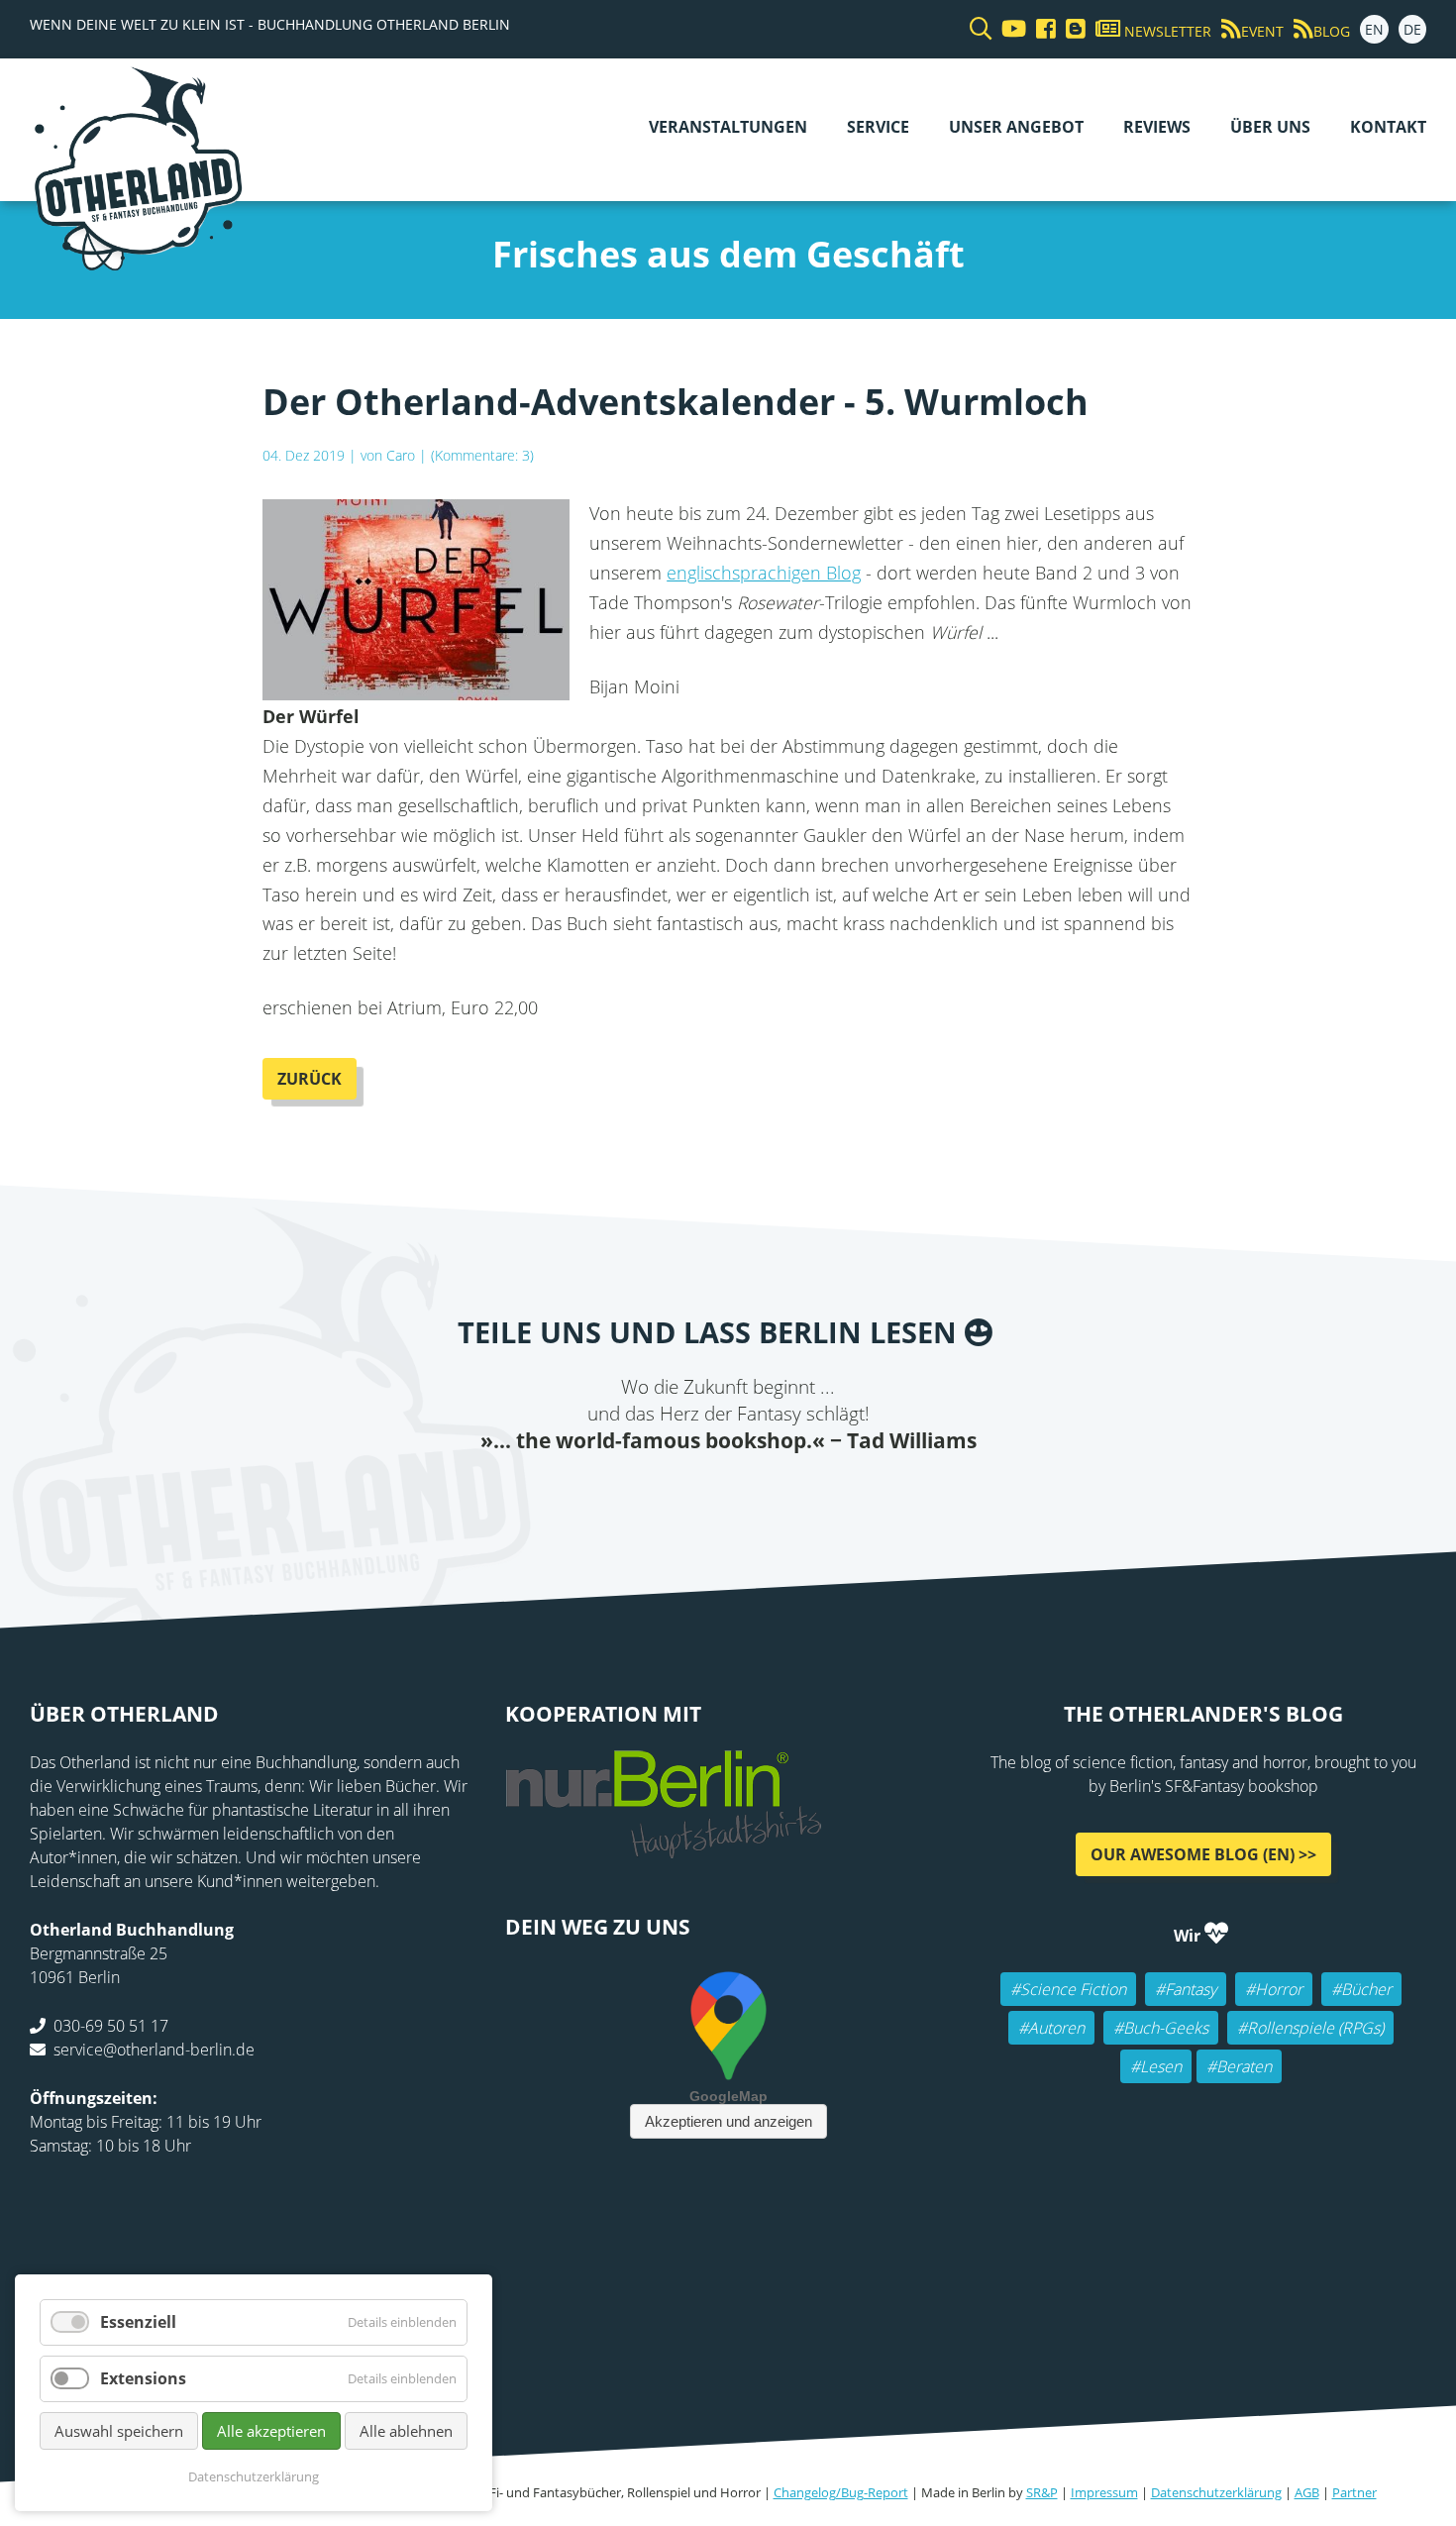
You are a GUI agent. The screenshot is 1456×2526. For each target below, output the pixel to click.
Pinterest (847, 1495)
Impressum (1104, 2492)
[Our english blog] (1071, 29)
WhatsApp (768, 1495)
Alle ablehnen (406, 2431)
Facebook (609, 1495)
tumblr (807, 1495)
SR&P (1042, 2492)
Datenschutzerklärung (1216, 2492)
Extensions (143, 2378)
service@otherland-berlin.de (154, 2050)
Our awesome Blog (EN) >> (1203, 1854)
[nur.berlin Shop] (664, 1847)
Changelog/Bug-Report (841, 2492)
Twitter (649, 1495)
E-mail (688, 1495)
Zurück (310, 1079)
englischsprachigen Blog (764, 573)
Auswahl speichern (119, 2431)
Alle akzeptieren (271, 2431)
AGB (1307, 2492)
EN (1374, 29)
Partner (1354, 2492)
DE (1412, 29)
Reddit (728, 1495)
